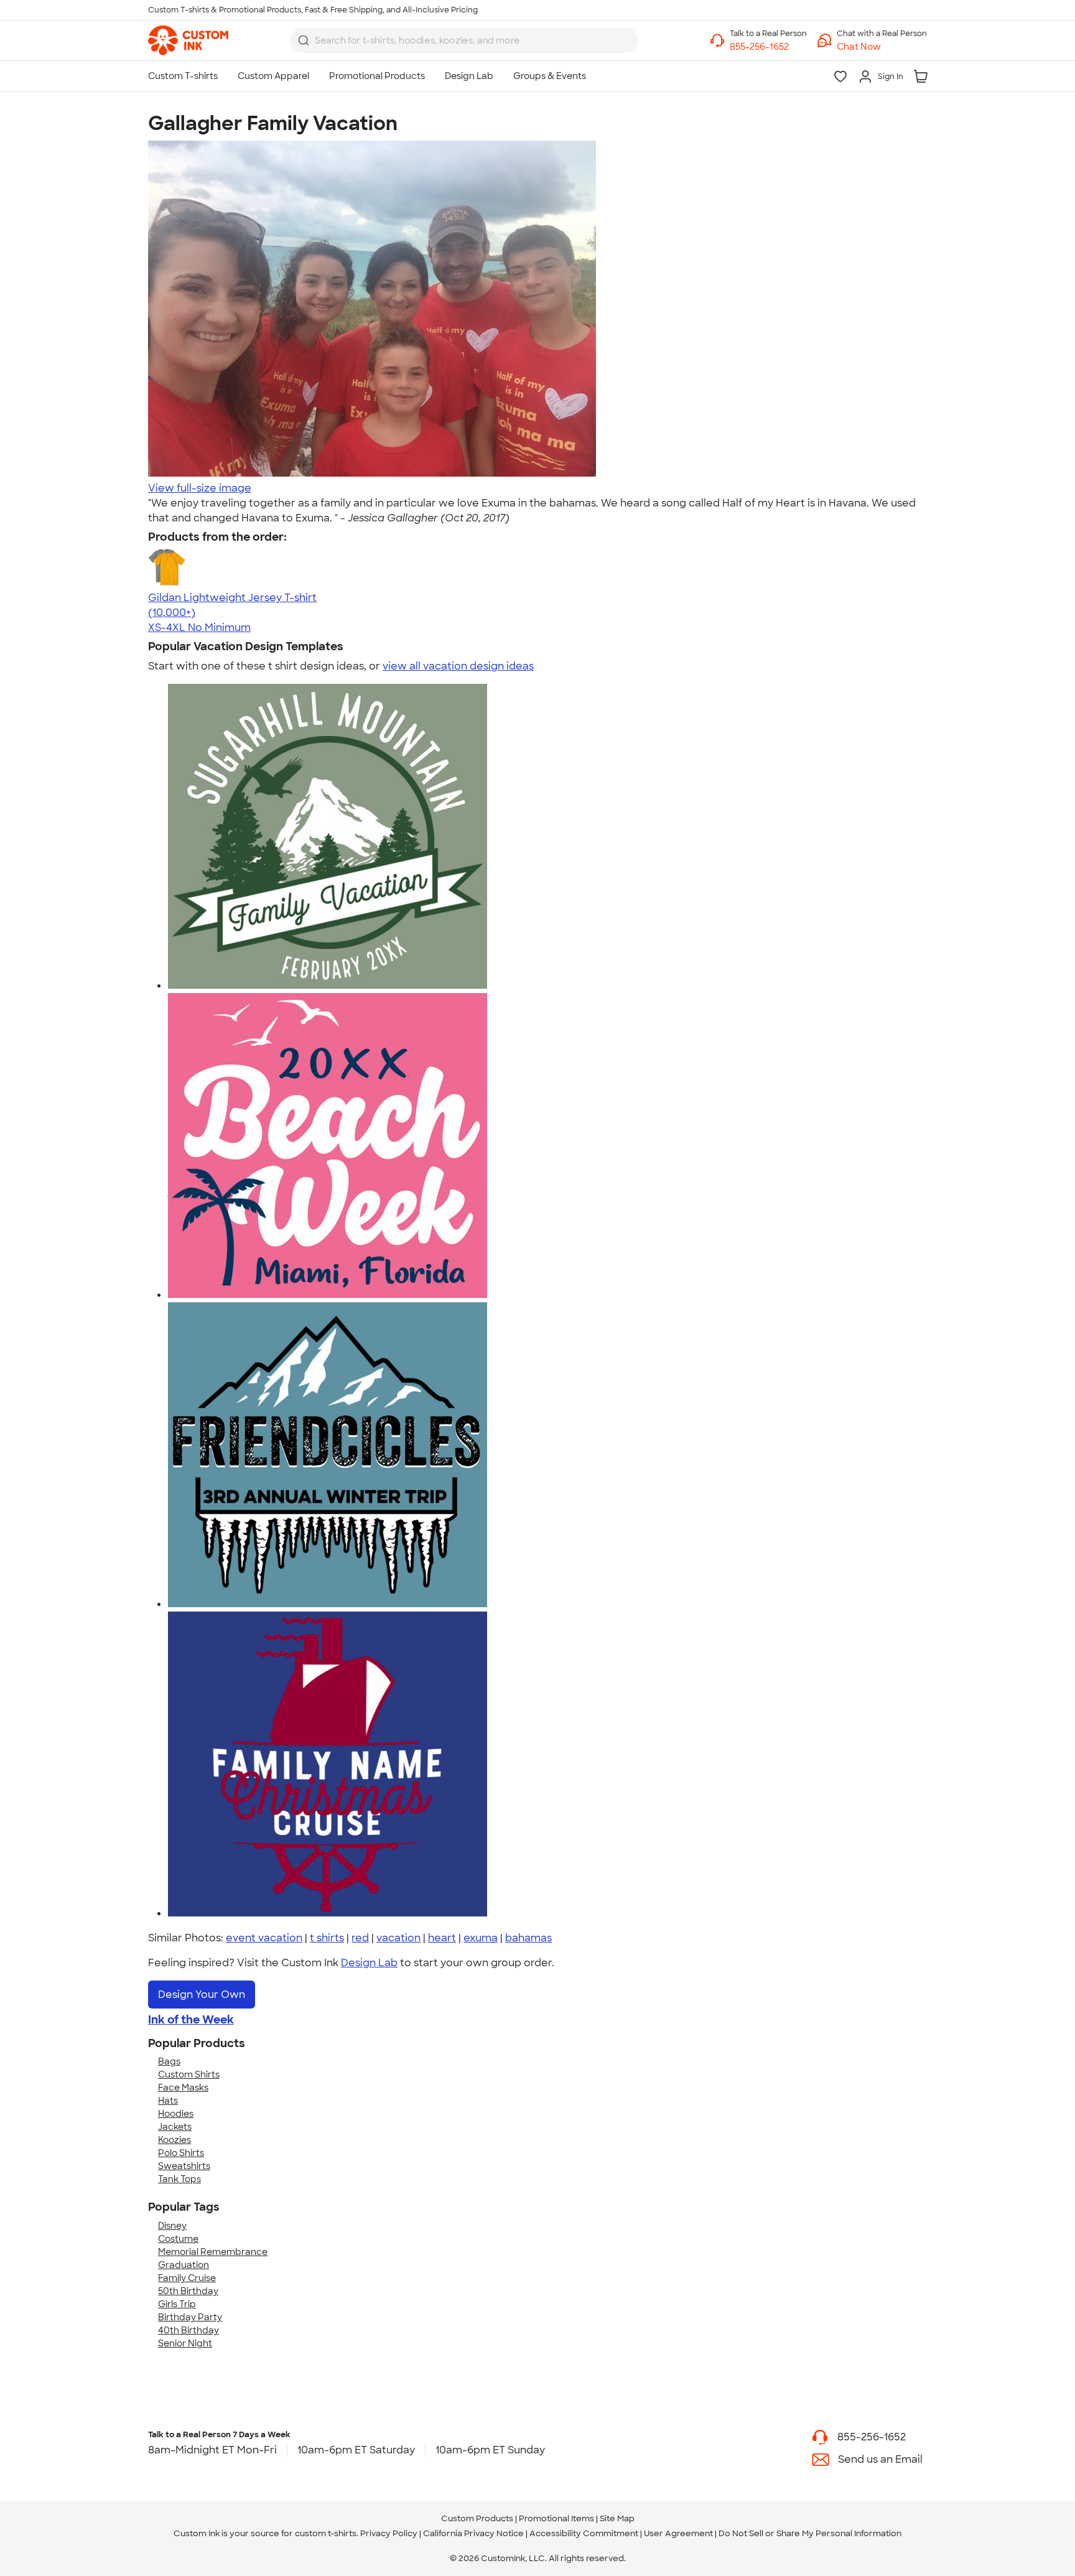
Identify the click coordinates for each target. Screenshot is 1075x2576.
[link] (188, 40)
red (360, 1938)
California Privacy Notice (473, 2533)
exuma (481, 1938)
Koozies (175, 2140)
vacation (398, 1938)
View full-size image (200, 488)
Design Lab (369, 1963)
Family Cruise (187, 2278)
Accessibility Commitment (584, 2533)
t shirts (327, 1938)
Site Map (617, 2518)
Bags (169, 2061)
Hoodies (176, 2114)
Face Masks (183, 2088)
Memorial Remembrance (213, 2252)
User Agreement (678, 2533)
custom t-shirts (326, 2533)
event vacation (264, 1938)
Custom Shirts (189, 2074)
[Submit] (304, 40)
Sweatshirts (184, 2166)
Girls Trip (177, 2304)
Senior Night (185, 2343)
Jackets (175, 2127)
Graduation (184, 2265)
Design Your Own (202, 1995)
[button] (882, 47)
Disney (172, 2226)
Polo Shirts (181, 2153)
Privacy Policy (389, 2533)
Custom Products (477, 2518)
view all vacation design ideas (458, 666)
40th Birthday (188, 2330)
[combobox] (464, 40)
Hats (168, 2101)
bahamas (528, 1938)
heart (442, 1938)
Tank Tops (179, 2179)
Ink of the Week (191, 2020)
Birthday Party (190, 2317)
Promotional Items (556, 2518)
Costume (178, 2239)
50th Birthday (188, 2291)
